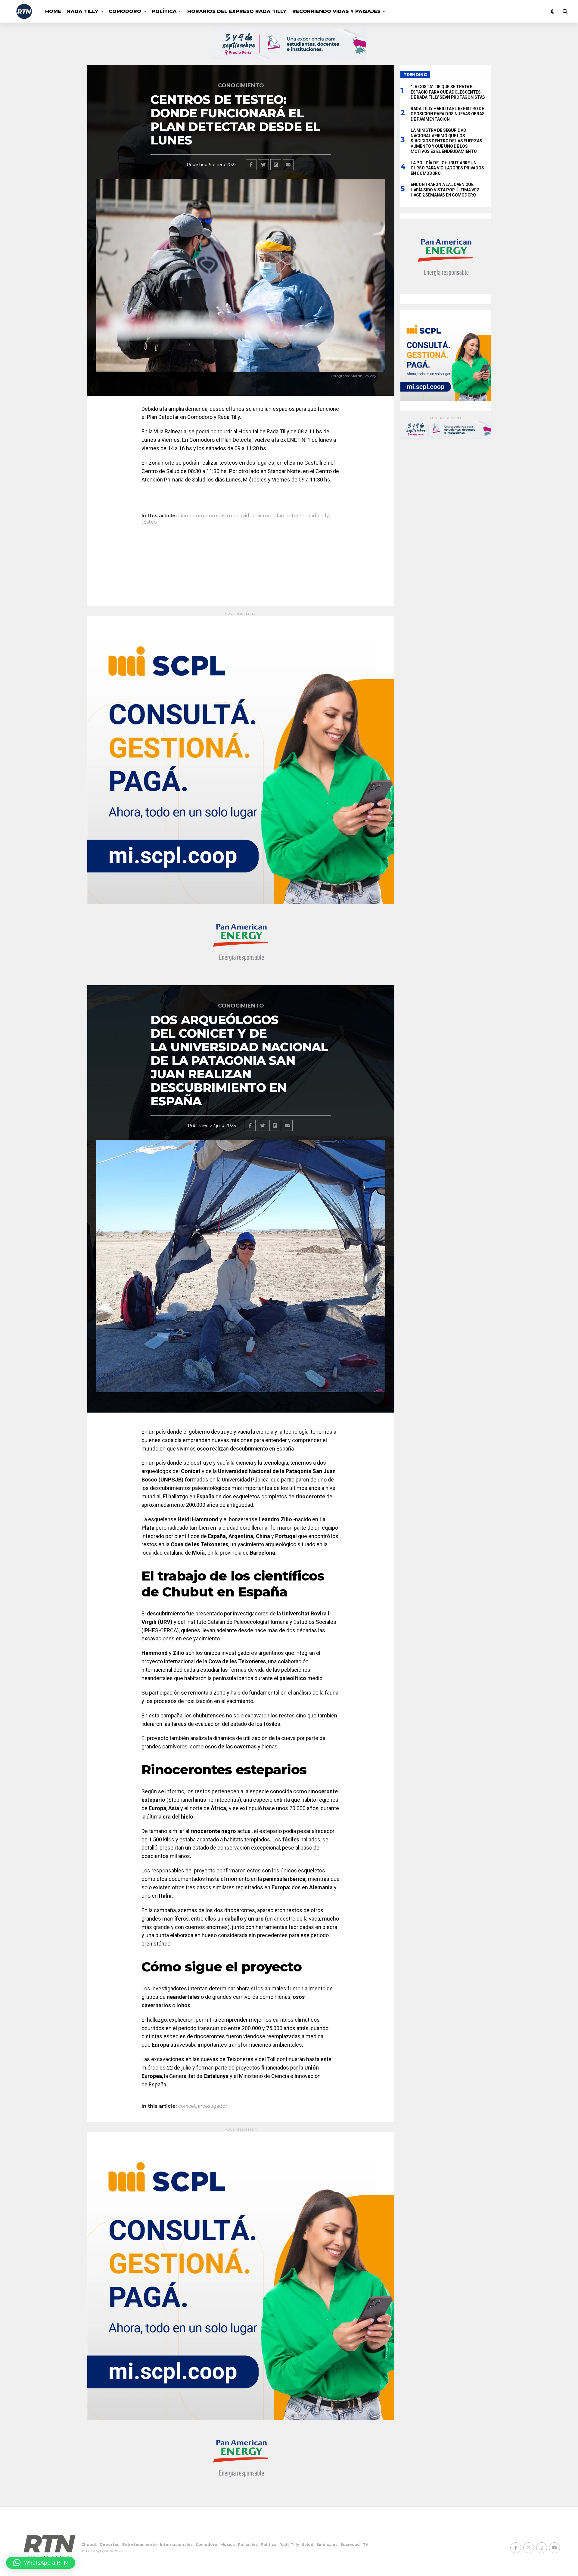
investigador (213, 2106)
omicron (261, 516)
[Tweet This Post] (263, 165)
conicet (187, 2106)
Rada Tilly (83, 11)
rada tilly (319, 516)
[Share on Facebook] (251, 165)
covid (243, 516)
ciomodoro (191, 516)
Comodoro (125, 11)
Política (164, 11)
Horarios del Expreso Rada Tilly (237, 11)
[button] (41, 2563)
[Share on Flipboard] (276, 165)
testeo (149, 522)
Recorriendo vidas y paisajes (336, 11)
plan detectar (290, 516)
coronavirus (220, 516)
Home (53, 11)
